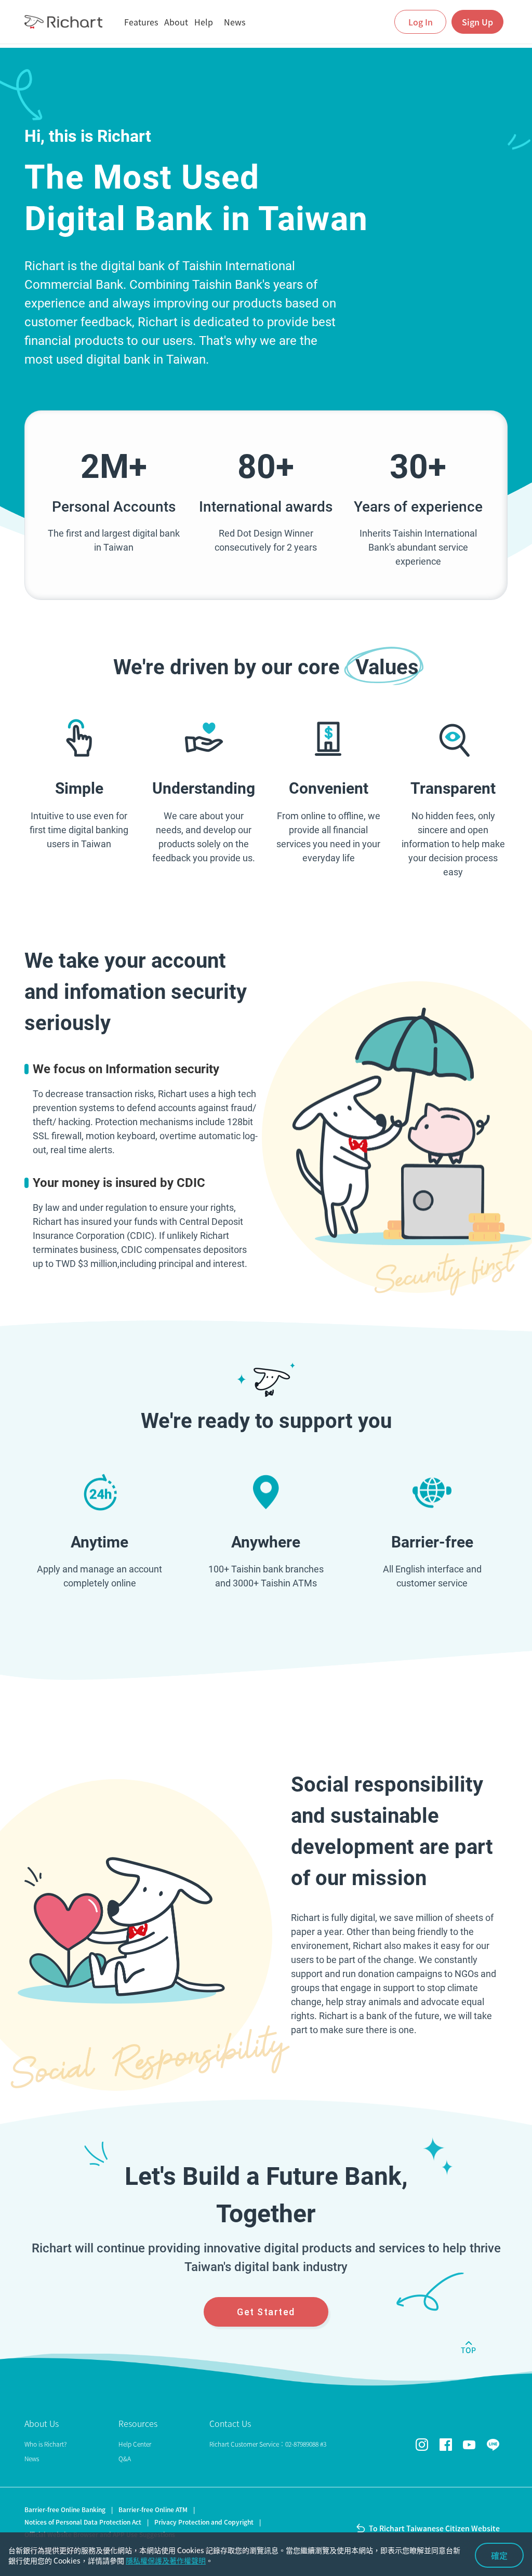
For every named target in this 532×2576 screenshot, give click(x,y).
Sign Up (477, 22)
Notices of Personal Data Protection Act (83, 2522)
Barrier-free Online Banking (65, 2510)
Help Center (135, 2444)
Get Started (266, 2312)
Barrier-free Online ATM (153, 2510)
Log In (421, 22)
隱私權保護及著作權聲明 (166, 2560)
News (32, 2459)
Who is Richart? (45, 2444)
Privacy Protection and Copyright (204, 2522)
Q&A (125, 2459)
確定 (499, 2555)
